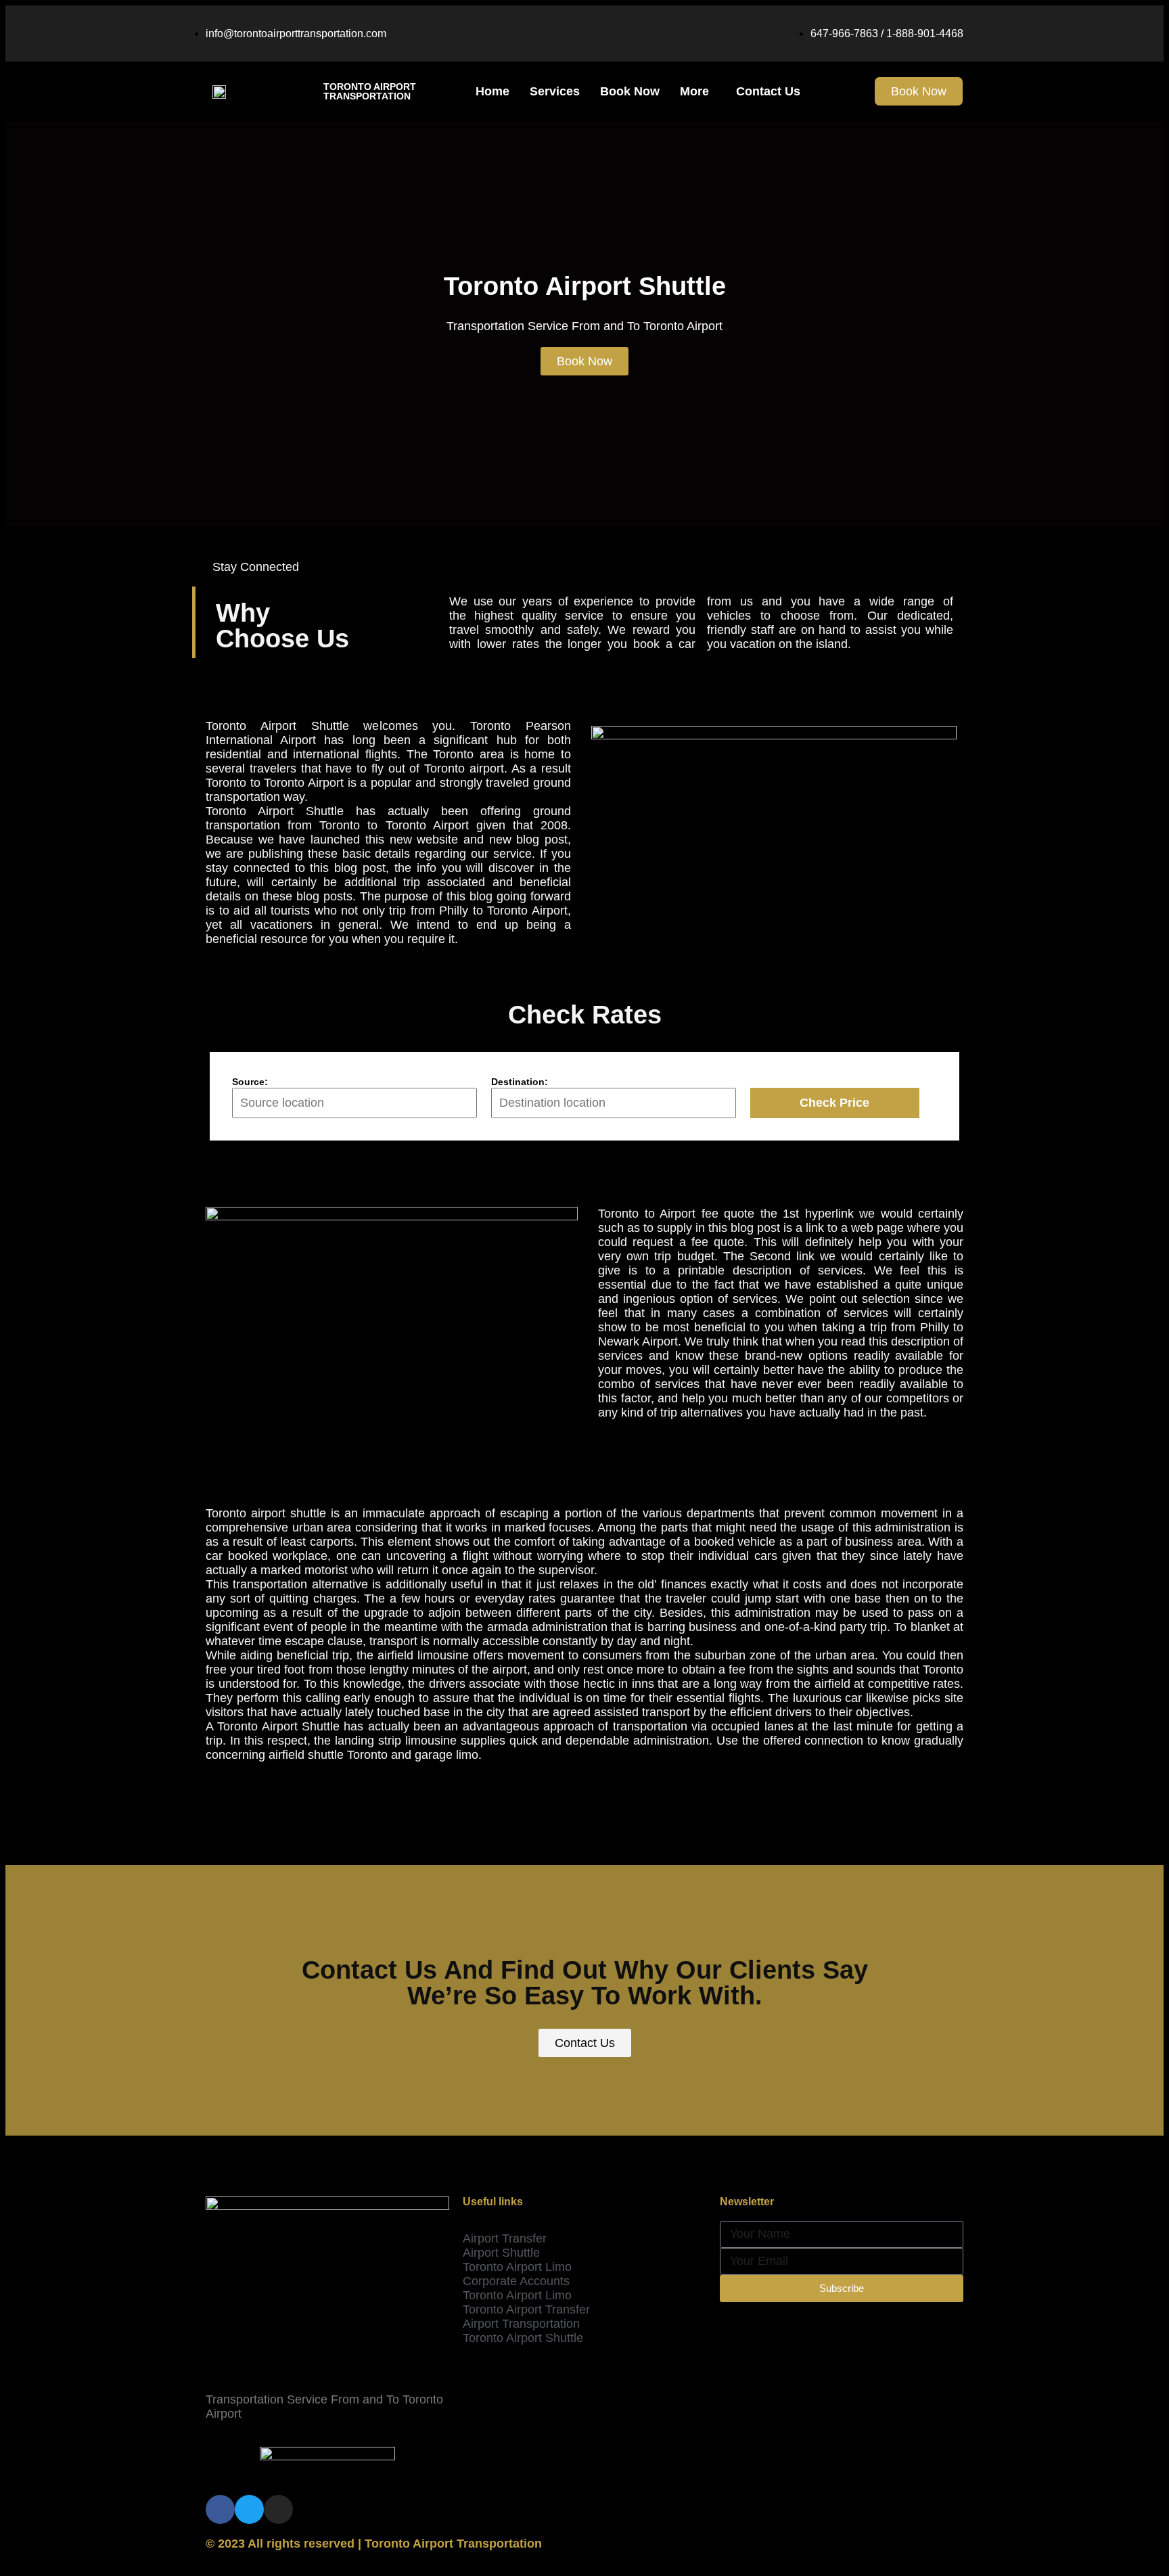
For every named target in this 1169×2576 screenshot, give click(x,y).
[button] (919, 91)
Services (555, 91)
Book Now (630, 91)
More (694, 91)
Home (492, 91)
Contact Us (768, 91)
